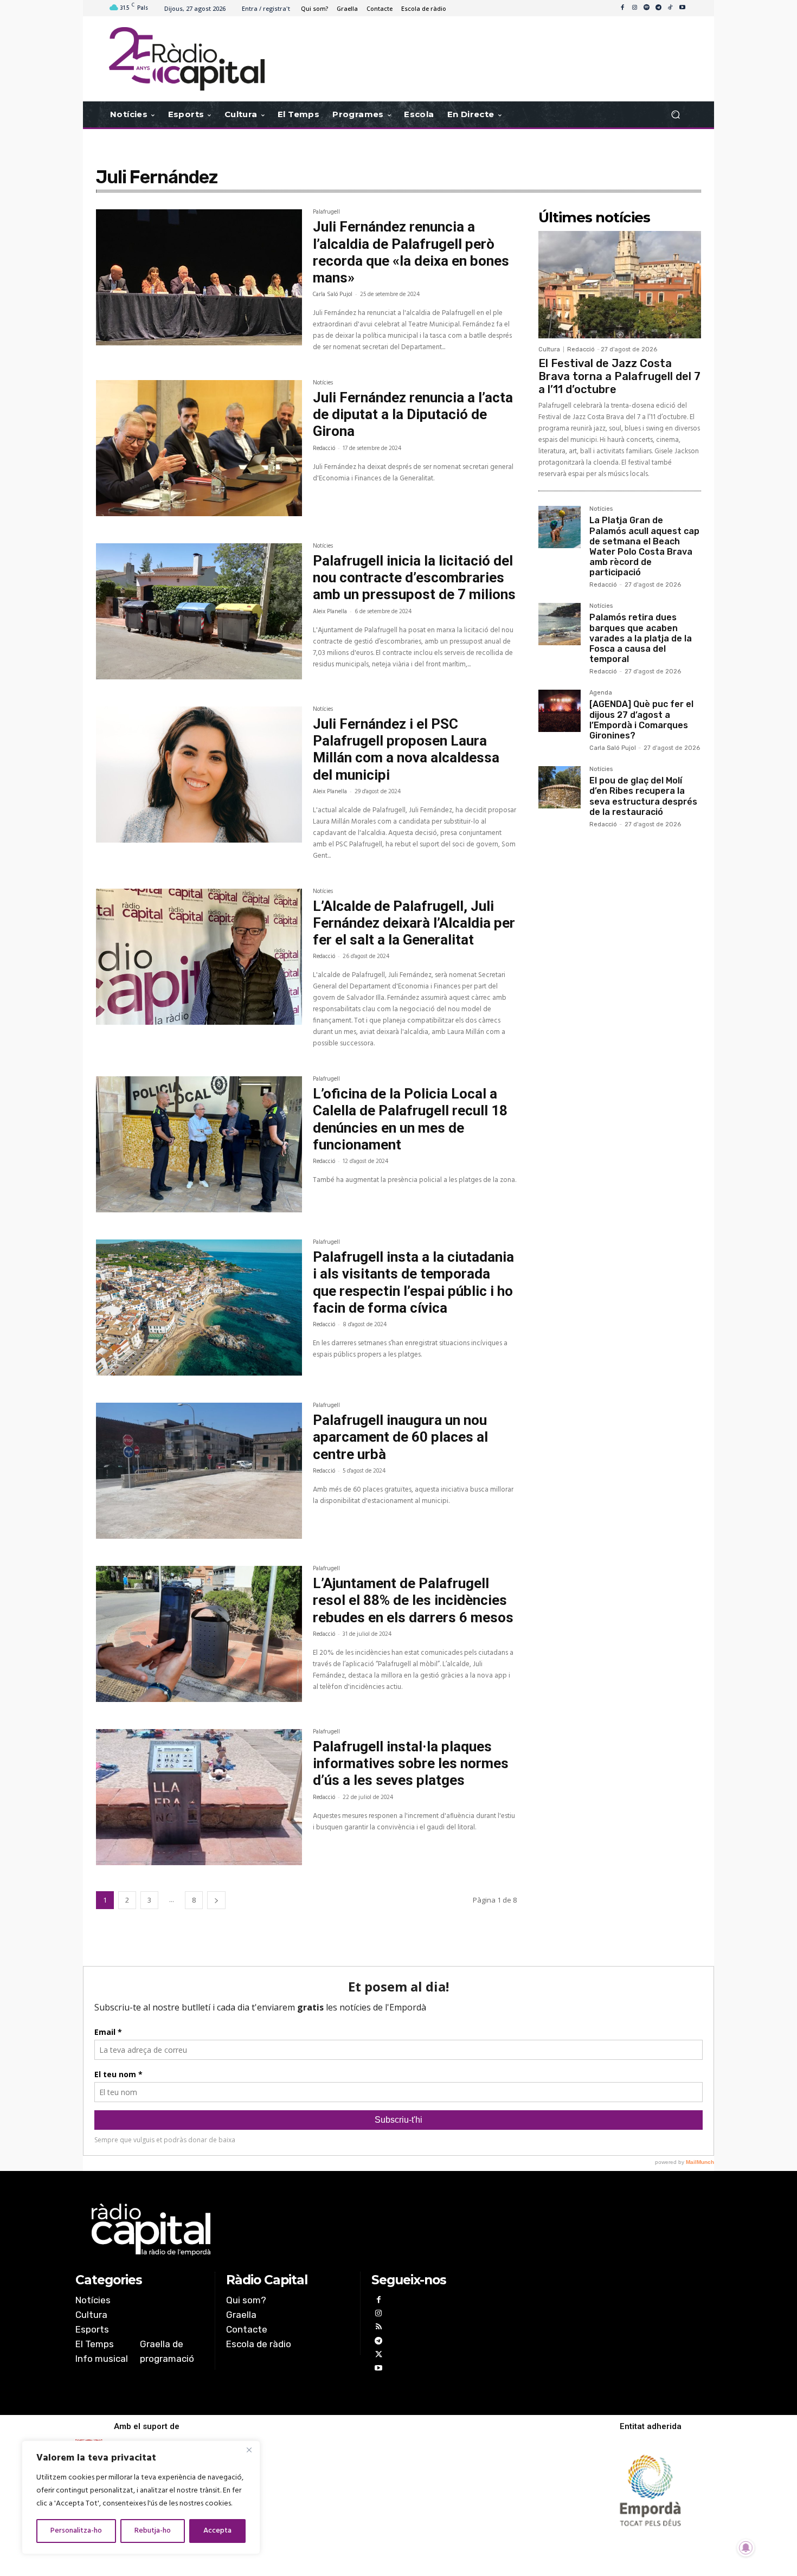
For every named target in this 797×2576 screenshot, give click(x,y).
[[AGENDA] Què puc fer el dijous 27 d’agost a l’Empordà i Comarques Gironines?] (560, 711)
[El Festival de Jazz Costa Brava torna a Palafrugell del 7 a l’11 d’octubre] (620, 285)
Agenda (601, 693)
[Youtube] (682, 8)
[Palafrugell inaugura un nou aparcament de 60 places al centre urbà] (199, 1471)
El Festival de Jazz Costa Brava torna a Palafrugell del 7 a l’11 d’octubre (619, 376)
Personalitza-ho (76, 2531)
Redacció (324, 448)
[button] (675, 115)
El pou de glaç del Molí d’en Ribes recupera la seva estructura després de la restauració (643, 796)
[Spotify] (646, 8)
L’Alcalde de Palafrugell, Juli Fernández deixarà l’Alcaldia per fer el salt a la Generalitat (414, 923)
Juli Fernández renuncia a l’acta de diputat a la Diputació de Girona (413, 414)
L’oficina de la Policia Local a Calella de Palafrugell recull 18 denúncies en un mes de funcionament (410, 1119)
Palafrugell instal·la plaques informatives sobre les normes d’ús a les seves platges (411, 1763)
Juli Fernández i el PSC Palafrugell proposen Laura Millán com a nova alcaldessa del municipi (406, 749)
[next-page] (216, 1900)
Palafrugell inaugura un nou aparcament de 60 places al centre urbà (400, 1437)
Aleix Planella (330, 612)
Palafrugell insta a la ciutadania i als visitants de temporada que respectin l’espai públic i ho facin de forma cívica (413, 1282)
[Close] (249, 2450)
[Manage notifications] (746, 2548)
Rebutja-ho (153, 2531)
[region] (141, 2497)
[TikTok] (670, 8)
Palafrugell (326, 213)
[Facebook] (622, 8)
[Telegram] (658, 8)
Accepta (217, 2531)
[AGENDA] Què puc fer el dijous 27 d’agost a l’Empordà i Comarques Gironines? (641, 720)
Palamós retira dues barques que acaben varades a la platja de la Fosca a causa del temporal (641, 638)
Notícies (323, 384)
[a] (288, 2230)
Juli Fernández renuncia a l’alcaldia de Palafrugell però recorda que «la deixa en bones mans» (411, 252)
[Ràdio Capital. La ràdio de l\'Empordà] (187, 59)
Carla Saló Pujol (333, 294)
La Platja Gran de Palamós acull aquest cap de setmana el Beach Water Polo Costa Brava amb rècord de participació (644, 546)
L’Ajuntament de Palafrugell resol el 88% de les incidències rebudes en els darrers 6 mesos (413, 1600)
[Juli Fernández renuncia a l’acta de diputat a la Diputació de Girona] (199, 448)
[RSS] (378, 2328)
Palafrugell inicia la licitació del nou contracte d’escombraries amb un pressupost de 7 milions (414, 577)
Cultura (549, 349)
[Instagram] (634, 8)
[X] (378, 2356)
